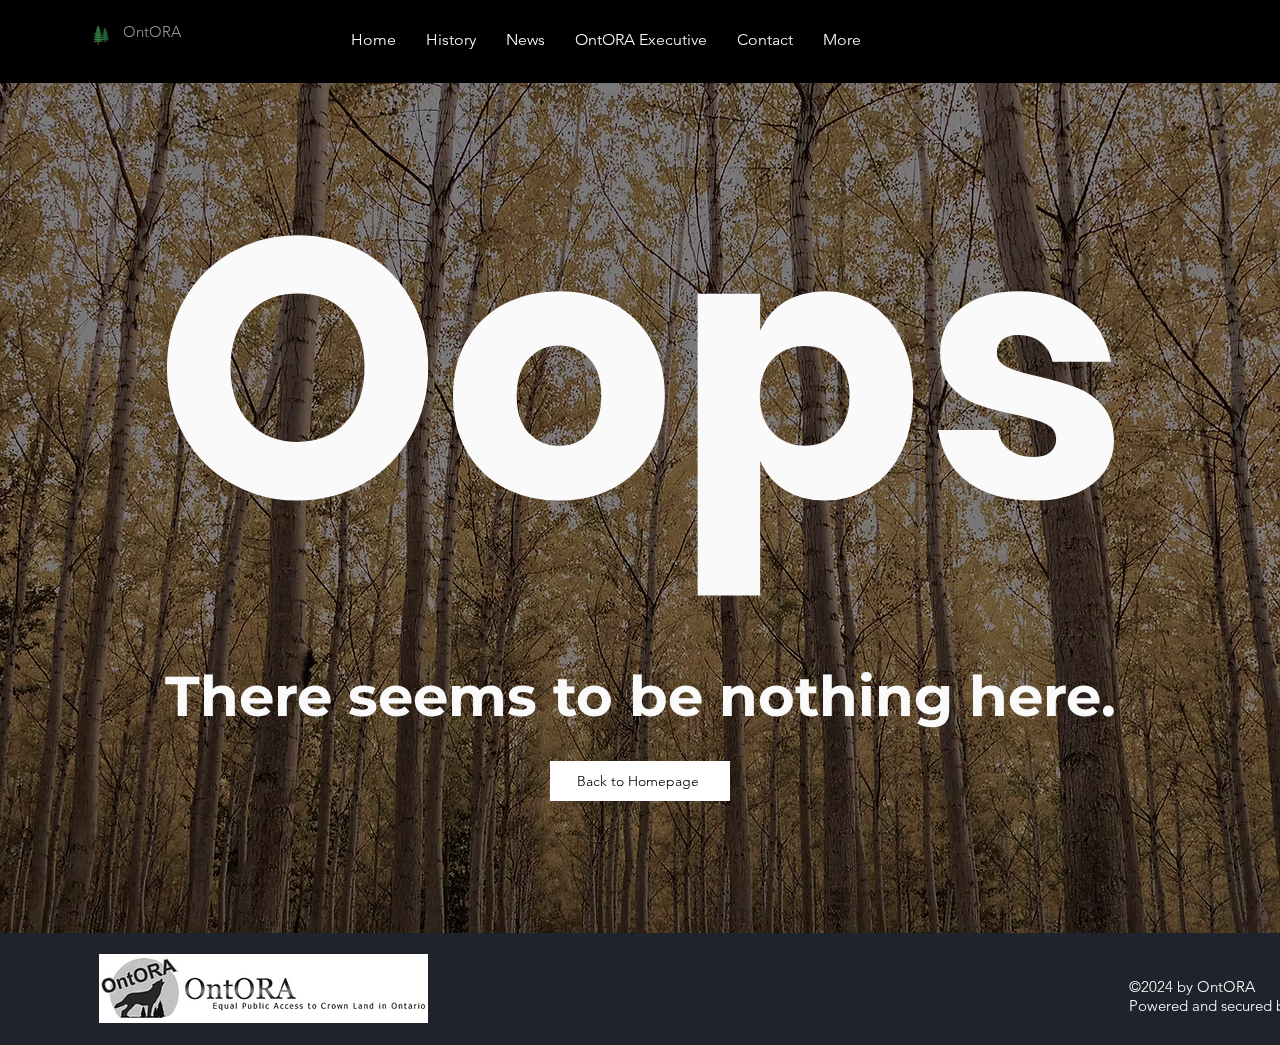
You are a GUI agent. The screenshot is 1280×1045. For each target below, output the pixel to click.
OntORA (152, 31)
